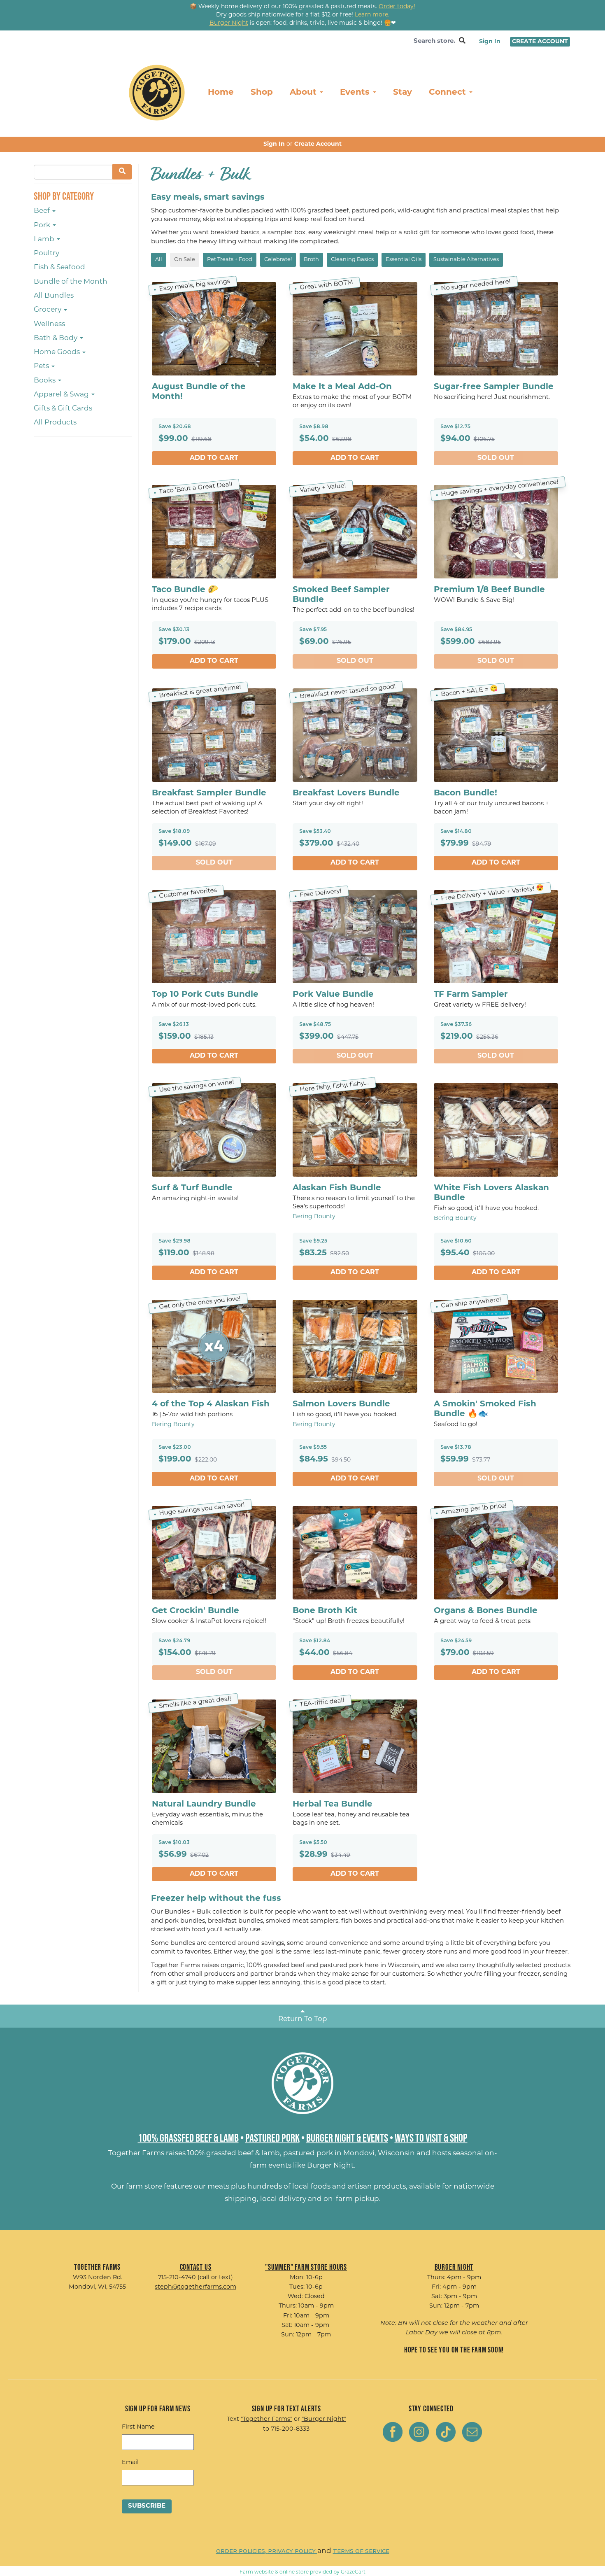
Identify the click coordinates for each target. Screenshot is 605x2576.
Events (356, 93)
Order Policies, (242, 2551)
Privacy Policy (293, 2551)
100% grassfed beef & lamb (234, 2153)
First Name (138, 2427)
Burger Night (330, 2166)
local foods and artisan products (349, 2187)
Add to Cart (214, 458)
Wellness (49, 324)
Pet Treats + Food (230, 260)
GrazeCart (353, 2572)
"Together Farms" (266, 2419)
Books (45, 381)
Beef (43, 211)
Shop (262, 93)
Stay (403, 93)
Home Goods (58, 352)
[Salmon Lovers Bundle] (355, 1346)
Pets (42, 366)
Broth (311, 260)
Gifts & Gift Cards (63, 409)
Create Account (540, 42)
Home (221, 93)
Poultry (47, 253)
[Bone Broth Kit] (355, 1553)
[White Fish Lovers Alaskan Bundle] (496, 1130)
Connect (449, 93)
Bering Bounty (314, 1217)
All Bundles (54, 296)
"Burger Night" (324, 2419)
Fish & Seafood (59, 267)
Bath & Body (56, 338)
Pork (43, 225)
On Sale (185, 260)
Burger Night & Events (347, 2138)
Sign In (490, 42)
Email (130, 2463)
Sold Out (496, 458)
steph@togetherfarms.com (195, 2287)
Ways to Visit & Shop (431, 2138)
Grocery (48, 310)
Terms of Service (361, 2551)
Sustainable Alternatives (466, 260)
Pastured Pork (272, 2138)
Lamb (45, 239)
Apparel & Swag (62, 395)
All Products (55, 423)
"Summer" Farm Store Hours (306, 2267)
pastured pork (308, 2153)
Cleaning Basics (352, 260)
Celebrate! (278, 260)
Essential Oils (404, 260)
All (159, 260)
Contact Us (196, 2267)
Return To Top (303, 2019)
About (304, 93)
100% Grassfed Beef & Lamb (188, 2138)
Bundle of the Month (71, 282)
